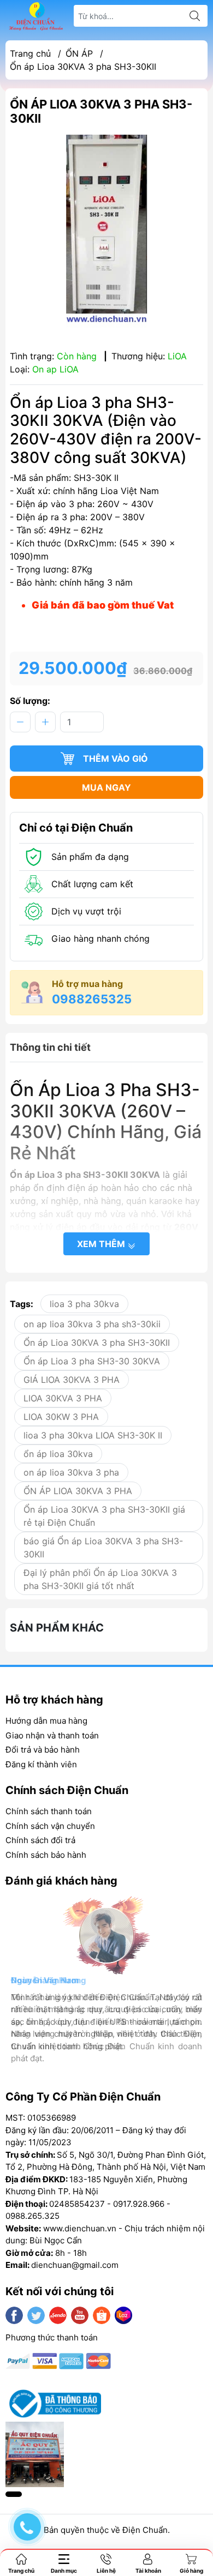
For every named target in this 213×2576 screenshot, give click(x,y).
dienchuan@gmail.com (75, 2265)
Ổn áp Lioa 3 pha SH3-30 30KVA (92, 1361)
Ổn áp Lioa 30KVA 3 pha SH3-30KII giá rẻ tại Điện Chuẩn (104, 1516)
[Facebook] (14, 2315)
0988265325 (92, 999)
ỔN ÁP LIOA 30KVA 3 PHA (78, 1491)
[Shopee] (102, 2315)
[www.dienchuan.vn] (36, 16)
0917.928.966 (139, 2204)
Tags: (22, 1304)
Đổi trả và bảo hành (43, 1750)
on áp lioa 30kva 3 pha (71, 1472)
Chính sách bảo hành (46, 1855)
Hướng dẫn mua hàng (46, 1721)
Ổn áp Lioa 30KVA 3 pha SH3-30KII (97, 1343)
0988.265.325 (32, 2216)
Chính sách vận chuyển (50, 1826)
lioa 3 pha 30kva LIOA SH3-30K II (93, 1435)
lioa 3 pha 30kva (84, 1304)
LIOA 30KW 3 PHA (61, 1417)
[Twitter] (36, 2315)
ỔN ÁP (79, 53)
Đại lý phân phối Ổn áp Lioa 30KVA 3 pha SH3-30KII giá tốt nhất (100, 1579)
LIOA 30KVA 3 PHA (63, 1398)
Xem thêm (102, 1244)
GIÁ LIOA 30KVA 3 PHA (72, 1380)
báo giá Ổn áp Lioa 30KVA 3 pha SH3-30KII (103, 1548)
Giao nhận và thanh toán (52, 1735)
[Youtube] (80, 2315)
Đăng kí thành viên (41, 1764)
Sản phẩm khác (57, 1628)
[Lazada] (123, 2315)
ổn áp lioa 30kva (58, 1454)
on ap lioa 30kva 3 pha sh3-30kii (92, 1324)
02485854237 (77, 2204)
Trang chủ (30, 53)
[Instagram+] (58, 2315)
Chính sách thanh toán (49, 1811)
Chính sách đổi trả (40, 1840)
